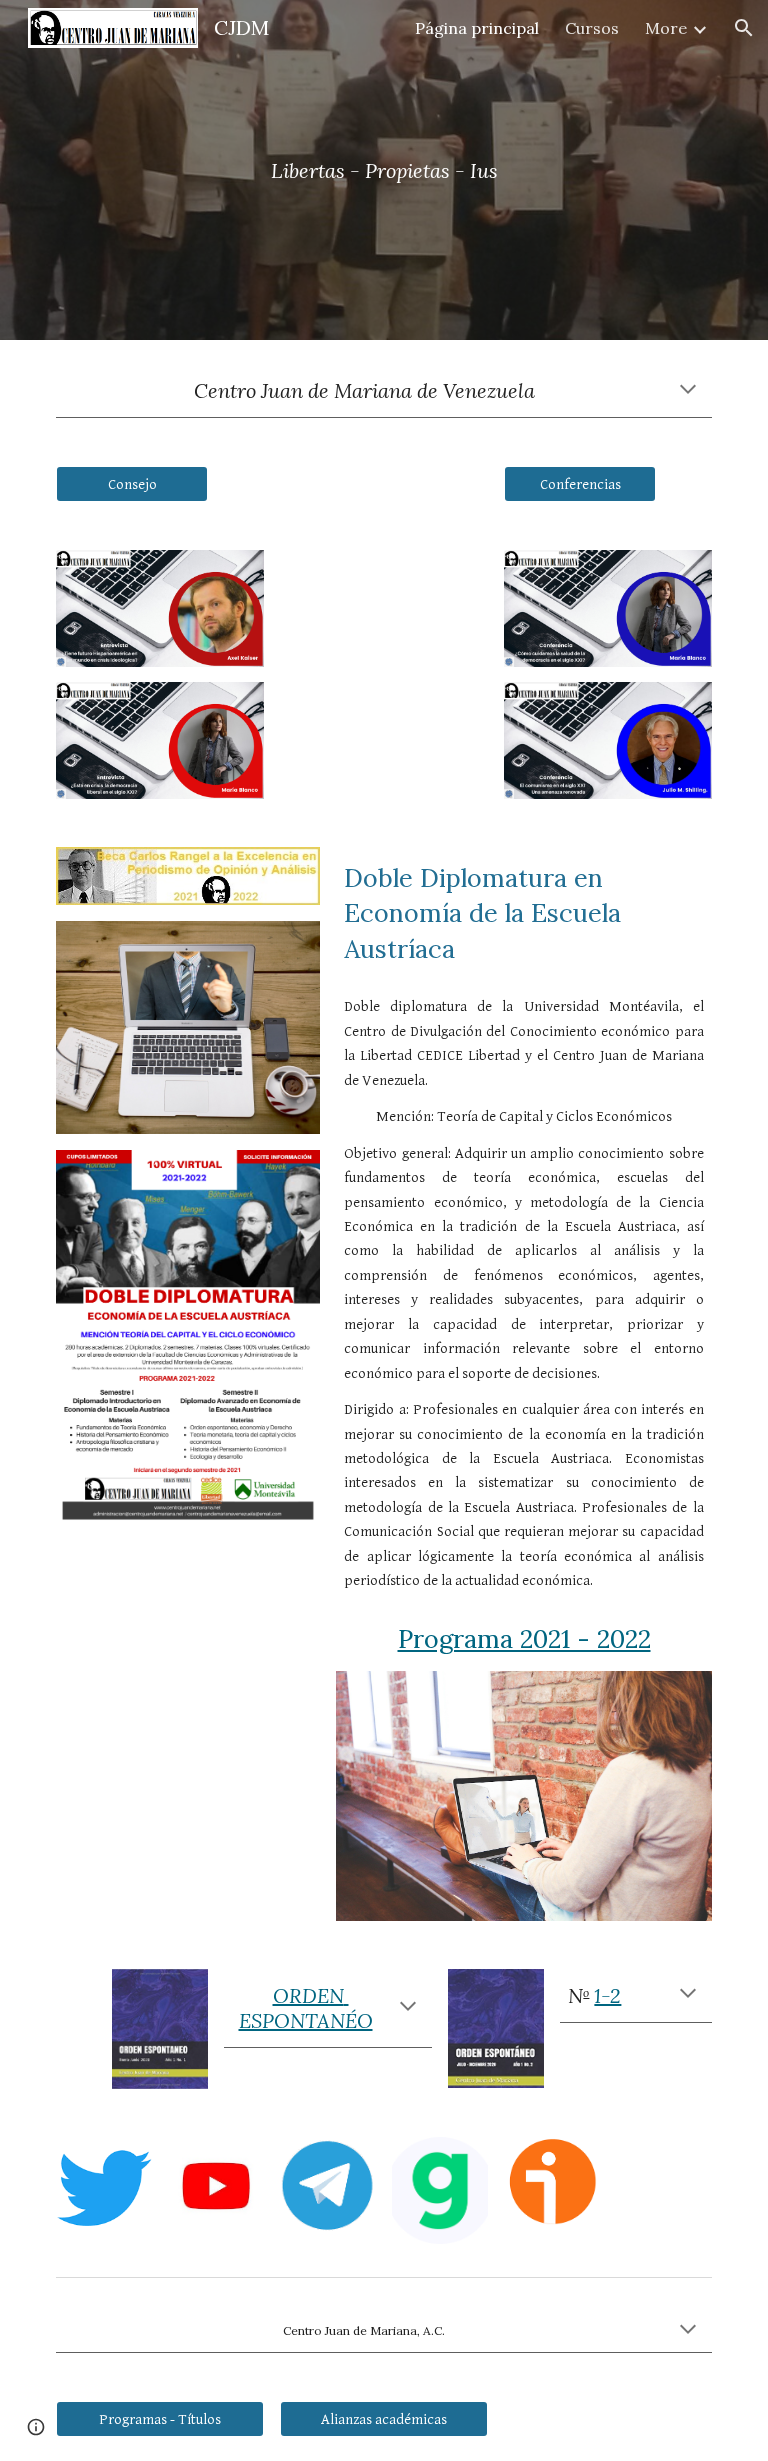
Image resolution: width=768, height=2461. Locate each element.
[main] (383, 170)
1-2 (607, 1995)
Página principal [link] (477, 28)
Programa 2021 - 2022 (524, 1639)
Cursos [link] (592, 28)
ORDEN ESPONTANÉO (306, 2008)
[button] (744, 28)
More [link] (666, 28)
